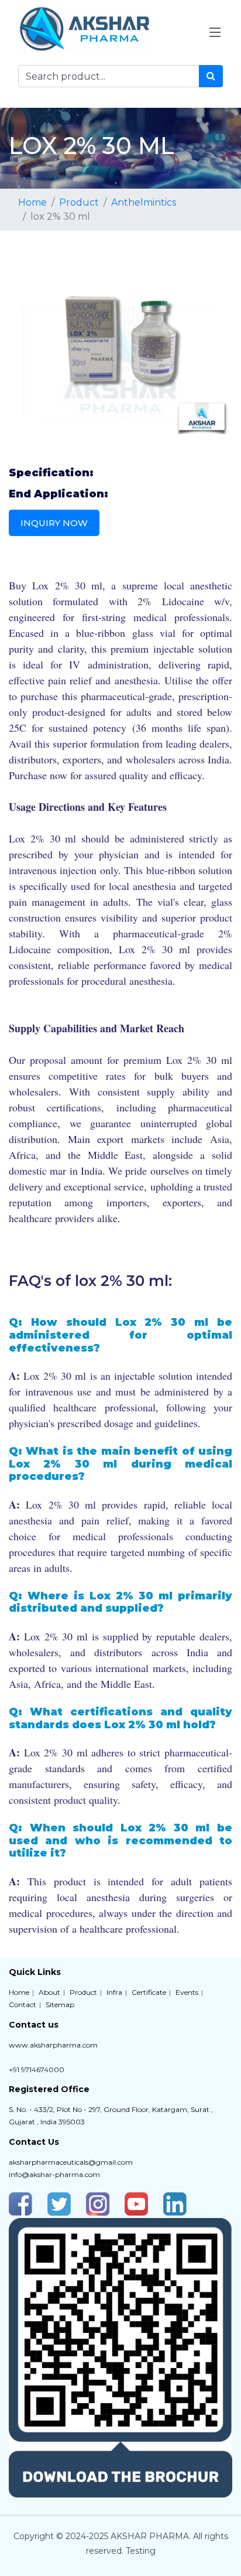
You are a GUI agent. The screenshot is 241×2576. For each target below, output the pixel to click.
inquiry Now (54, 523)
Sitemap (60, 2004)
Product (79, 202)
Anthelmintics (144, 202)
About (49, 1992)
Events (187, 1992)
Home (32, 202)
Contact (23, 2004)
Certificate (149, 1992)
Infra (114, 1992)
